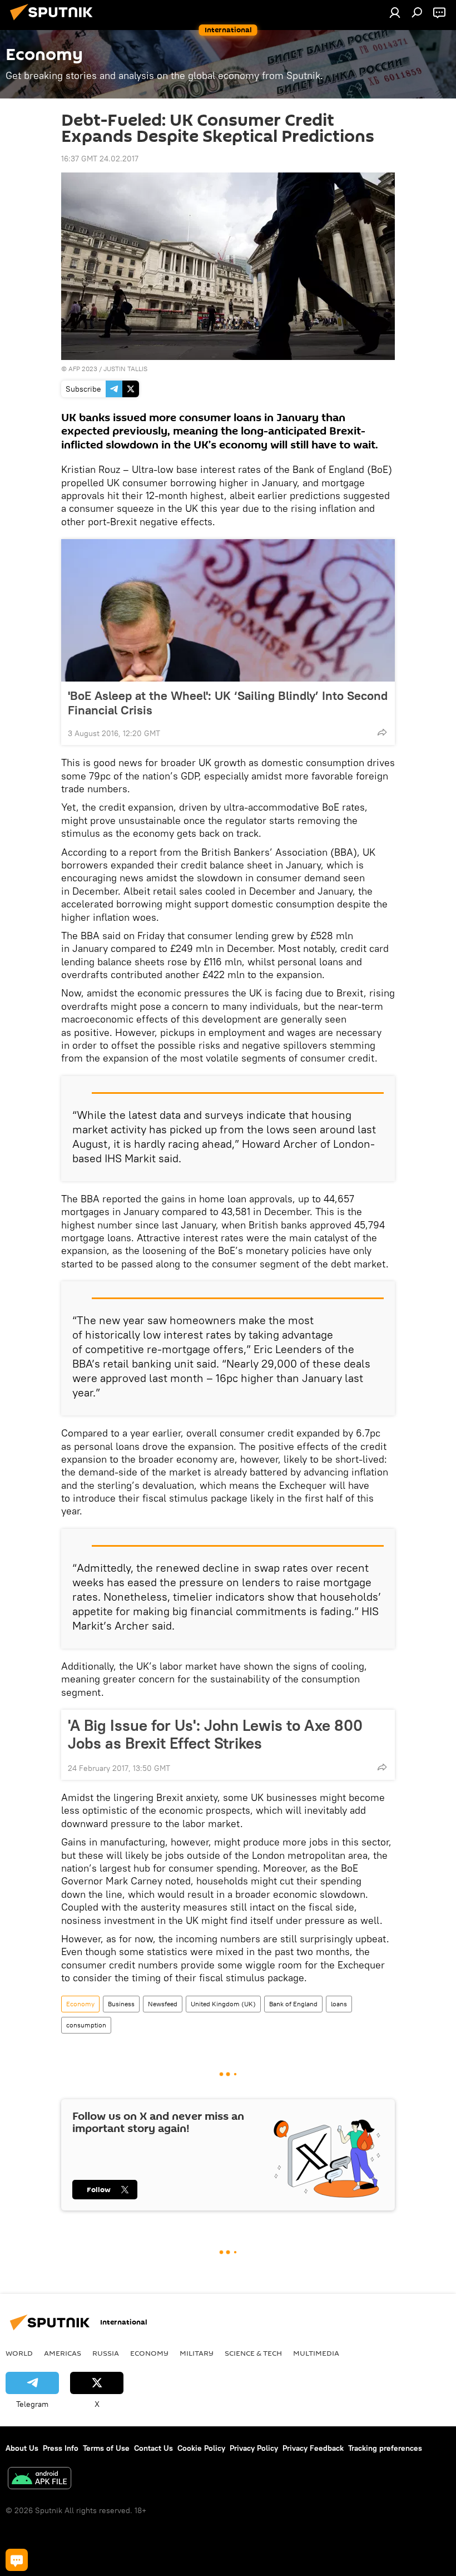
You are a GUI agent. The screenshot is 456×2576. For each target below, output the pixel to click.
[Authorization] (395, 12)
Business (121, 2004)
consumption (86, 2025)
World (19, 2353)
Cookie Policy (201, 2448)
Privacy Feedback (313, 2448)
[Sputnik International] (54, 22)
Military (197, 2353)
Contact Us (153, 2448)
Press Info (61, 2448)
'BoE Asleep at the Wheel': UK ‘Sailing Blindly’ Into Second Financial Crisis (228, 703)
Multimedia (316, 2353)
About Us (22, 2448)
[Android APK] (39, 2479)
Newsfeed (163, 2004)
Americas (63, 2353)
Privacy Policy (254, 2448)
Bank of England (293, 2004)
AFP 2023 (83, 369)
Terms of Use (106, 2448)
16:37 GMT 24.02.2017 (100, 159)
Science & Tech (253, 2353)
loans (339, 2004)
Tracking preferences (385, 2448)
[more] (382, 732)
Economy (80, 2004)
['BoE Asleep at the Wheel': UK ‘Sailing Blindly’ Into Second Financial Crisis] (228, 610)
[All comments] (17, 2560)
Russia (106, 2353)
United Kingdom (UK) (223, 2004)
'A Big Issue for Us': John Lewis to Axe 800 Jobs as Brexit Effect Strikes (215, 1734)
